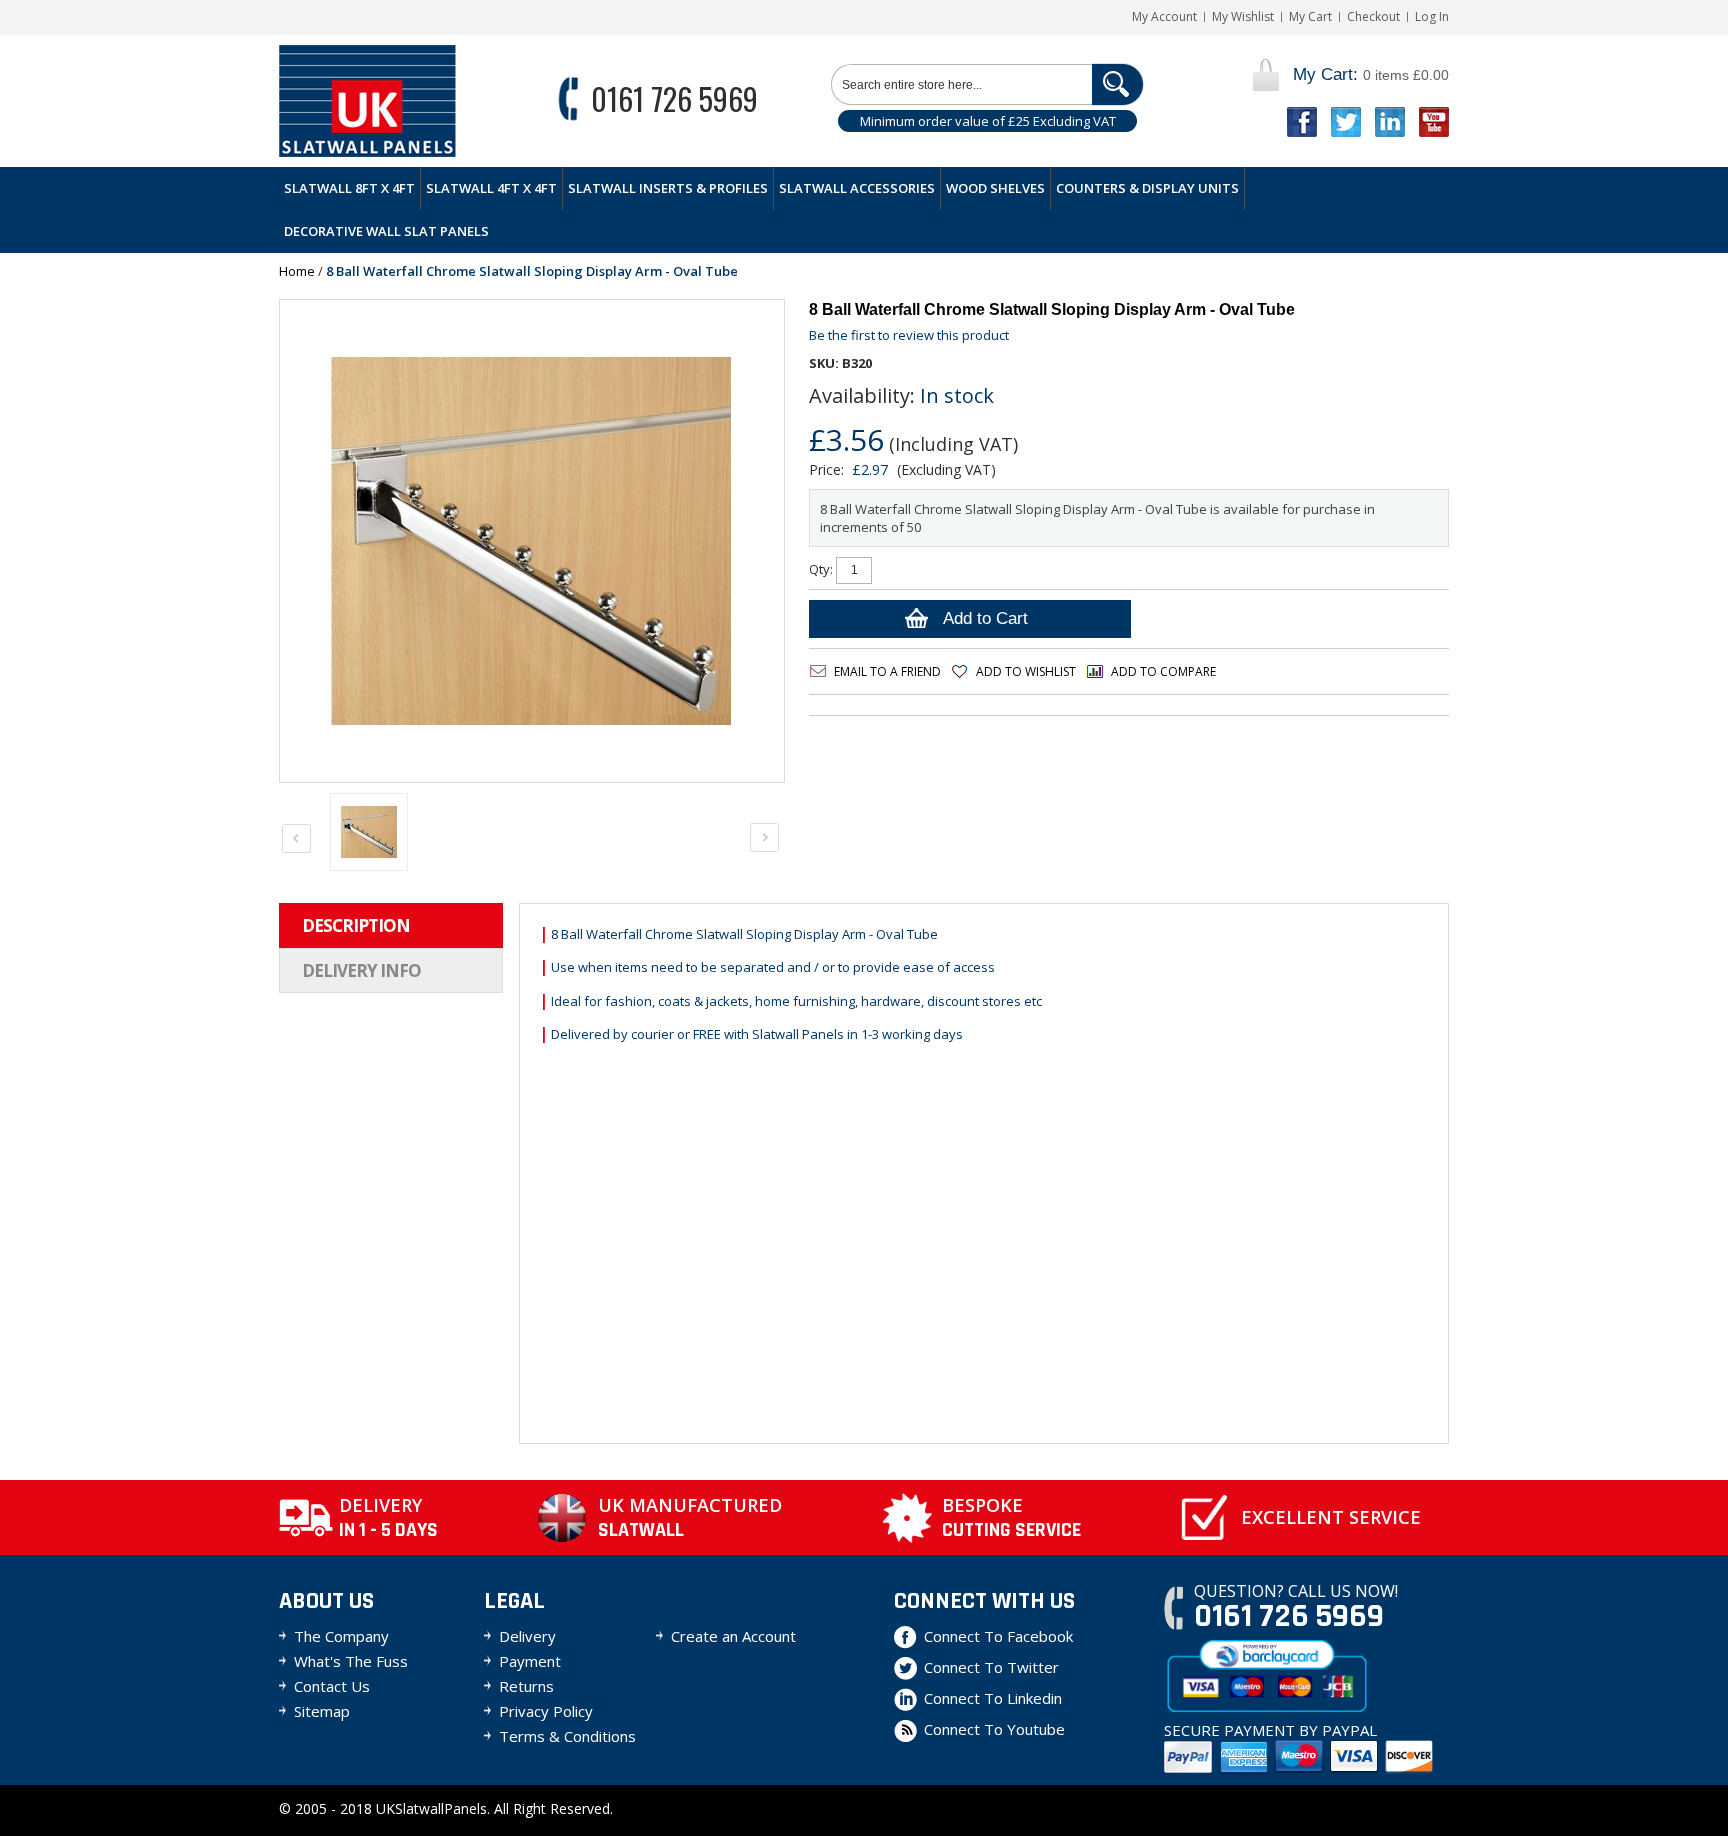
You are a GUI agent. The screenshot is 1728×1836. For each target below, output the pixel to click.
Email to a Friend (887, 671)
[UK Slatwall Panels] (367, 101)
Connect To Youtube (994, 1729)
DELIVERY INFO (361, 970)
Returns (526, 1686)
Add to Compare (1163, 671)
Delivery (527, 1636)
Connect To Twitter (991, 1667)
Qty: (821, 569)
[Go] (1117, 84)
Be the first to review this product (909, 335)
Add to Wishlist (1026, 671)
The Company (341, 1636)
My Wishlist (1243, 16)
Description (356, 925)
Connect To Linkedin (993, 1698)
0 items (1371, 74)
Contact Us (332, 1686)
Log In (1432, 16)
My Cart (1310, 16)
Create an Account (733, 1636)
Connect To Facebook (998, 1636)
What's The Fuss (351, 1661)
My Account (1164, 16)
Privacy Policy (546, 1711)
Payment (530, 1661)
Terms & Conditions (567, 1736)
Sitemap (322, 1711)
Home (297, 271)
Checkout (1373, 16)
